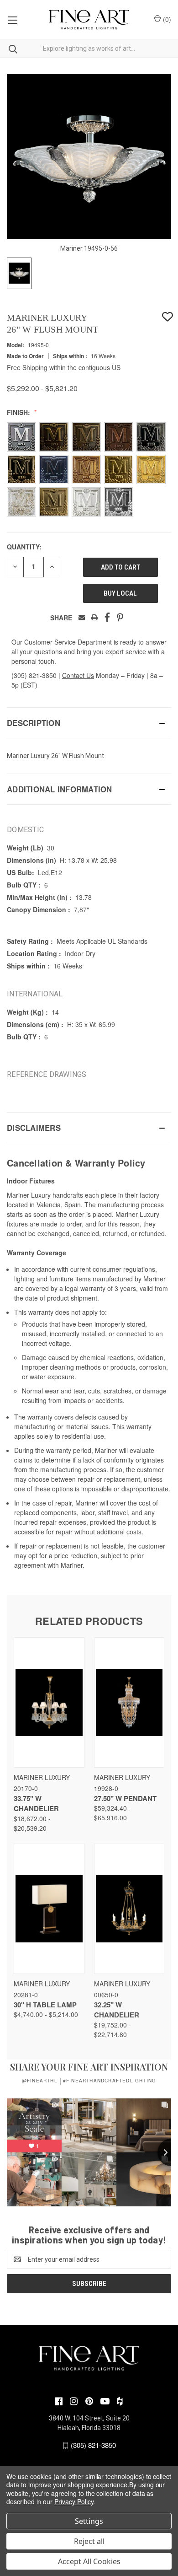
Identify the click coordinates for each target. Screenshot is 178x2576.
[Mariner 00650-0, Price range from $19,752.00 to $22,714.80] (129, 1909)
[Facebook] (107, 617)
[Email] (82, 617)
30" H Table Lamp (45, 2005)
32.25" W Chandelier (117, 2010)
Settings (89, 2521)
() (166, 19)
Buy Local (120, 593)
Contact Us (78, 675)
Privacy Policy (74, 2501)
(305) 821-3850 (34, 675)
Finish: (19, 412)
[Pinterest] (120, 617)
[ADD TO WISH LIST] (168, 317)
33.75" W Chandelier (36, 1804)
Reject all (89, 2541)
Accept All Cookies (89, 2561)
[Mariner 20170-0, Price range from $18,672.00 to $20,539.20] (49, 1702)
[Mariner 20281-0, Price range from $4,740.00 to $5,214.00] (49, 1909)
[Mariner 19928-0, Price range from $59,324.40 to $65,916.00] (129, 1702)
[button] (89, 723)
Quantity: (24, 547)
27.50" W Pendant (125, 1798)
